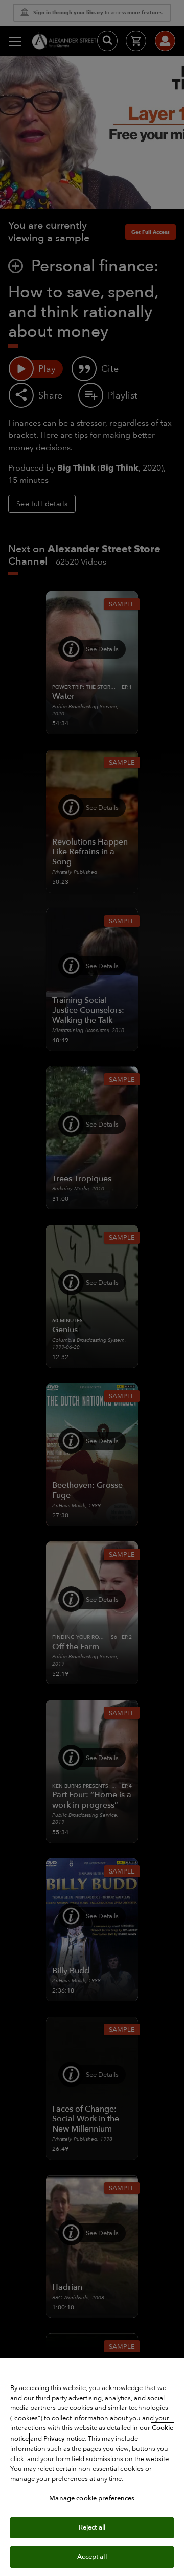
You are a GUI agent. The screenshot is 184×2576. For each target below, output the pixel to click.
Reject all (92, 2527)
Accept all (92, 2557)
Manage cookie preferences (92, 2498)
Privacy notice (64, 2439)
